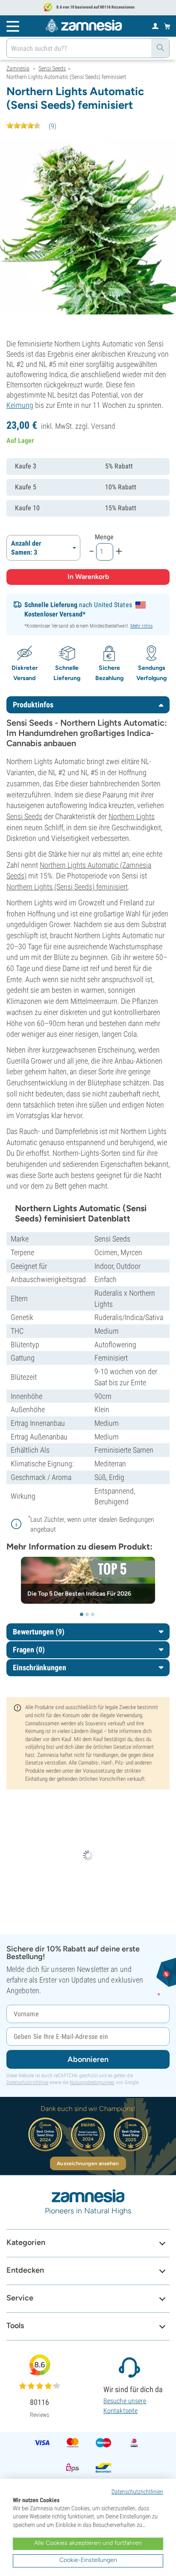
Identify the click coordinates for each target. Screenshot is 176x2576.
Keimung (20, 405)
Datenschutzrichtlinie (27, 2082)
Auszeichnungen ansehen (88, 2163)
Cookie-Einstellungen (88, 2560)
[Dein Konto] (155, 26)
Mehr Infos (141, 626)
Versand (103, 426)
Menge (104, 537)
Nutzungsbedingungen (92, 2082)
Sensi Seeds (24, 816)
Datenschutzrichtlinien (137, 2492)
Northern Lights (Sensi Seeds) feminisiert (67, 887)
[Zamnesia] (84, 26)
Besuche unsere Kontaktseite (125, 2406)
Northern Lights (132, 816)
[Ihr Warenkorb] (167, 26)
